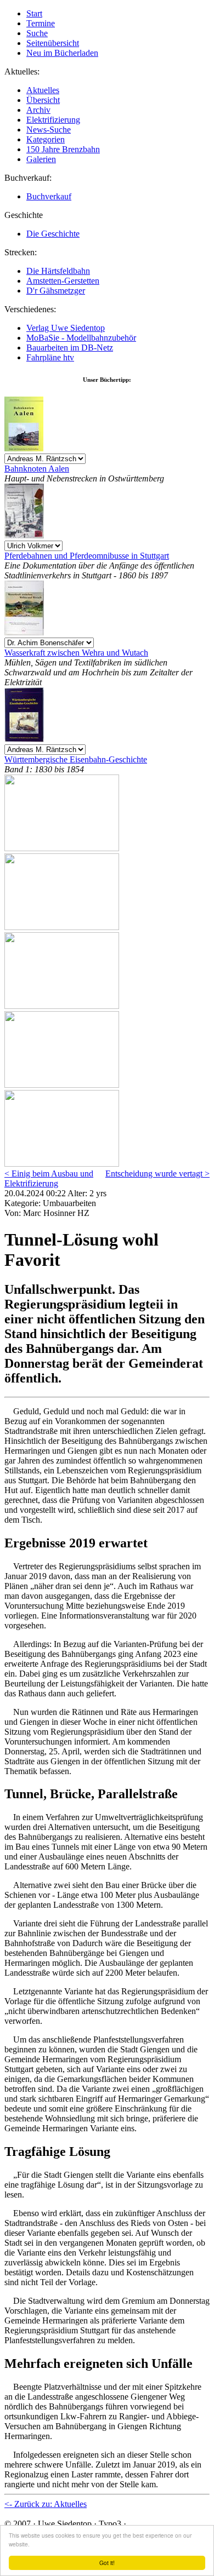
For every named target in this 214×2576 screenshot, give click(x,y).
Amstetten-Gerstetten (63, 281)
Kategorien (46, 139)
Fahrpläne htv (50, 357)
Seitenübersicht (53, 43)
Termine (41, 23)
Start (34, 13)
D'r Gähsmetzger (56, 291)
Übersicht (43, 100)
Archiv (38, 110)
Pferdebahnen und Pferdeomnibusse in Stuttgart (87, 556)
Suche (37, 33)
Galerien (41, 159)
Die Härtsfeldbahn (58, 271)
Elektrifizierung (53, 120)
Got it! (107, 2563)
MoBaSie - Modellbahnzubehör (81, 338)
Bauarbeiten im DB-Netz (70, 348)
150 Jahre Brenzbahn (63, 149)
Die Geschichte (53, 234)
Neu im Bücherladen (62, 53)
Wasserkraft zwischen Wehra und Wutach (76, 653)
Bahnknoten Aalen (37, 469)
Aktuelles (43, 90)
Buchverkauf (49, 196)
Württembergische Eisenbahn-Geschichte (76, 759)
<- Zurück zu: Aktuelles (46, 2504)
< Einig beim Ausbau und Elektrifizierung (49, 1178)
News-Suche (49, 130)
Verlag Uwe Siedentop (66, 328)
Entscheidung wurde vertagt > (157, 1174)
